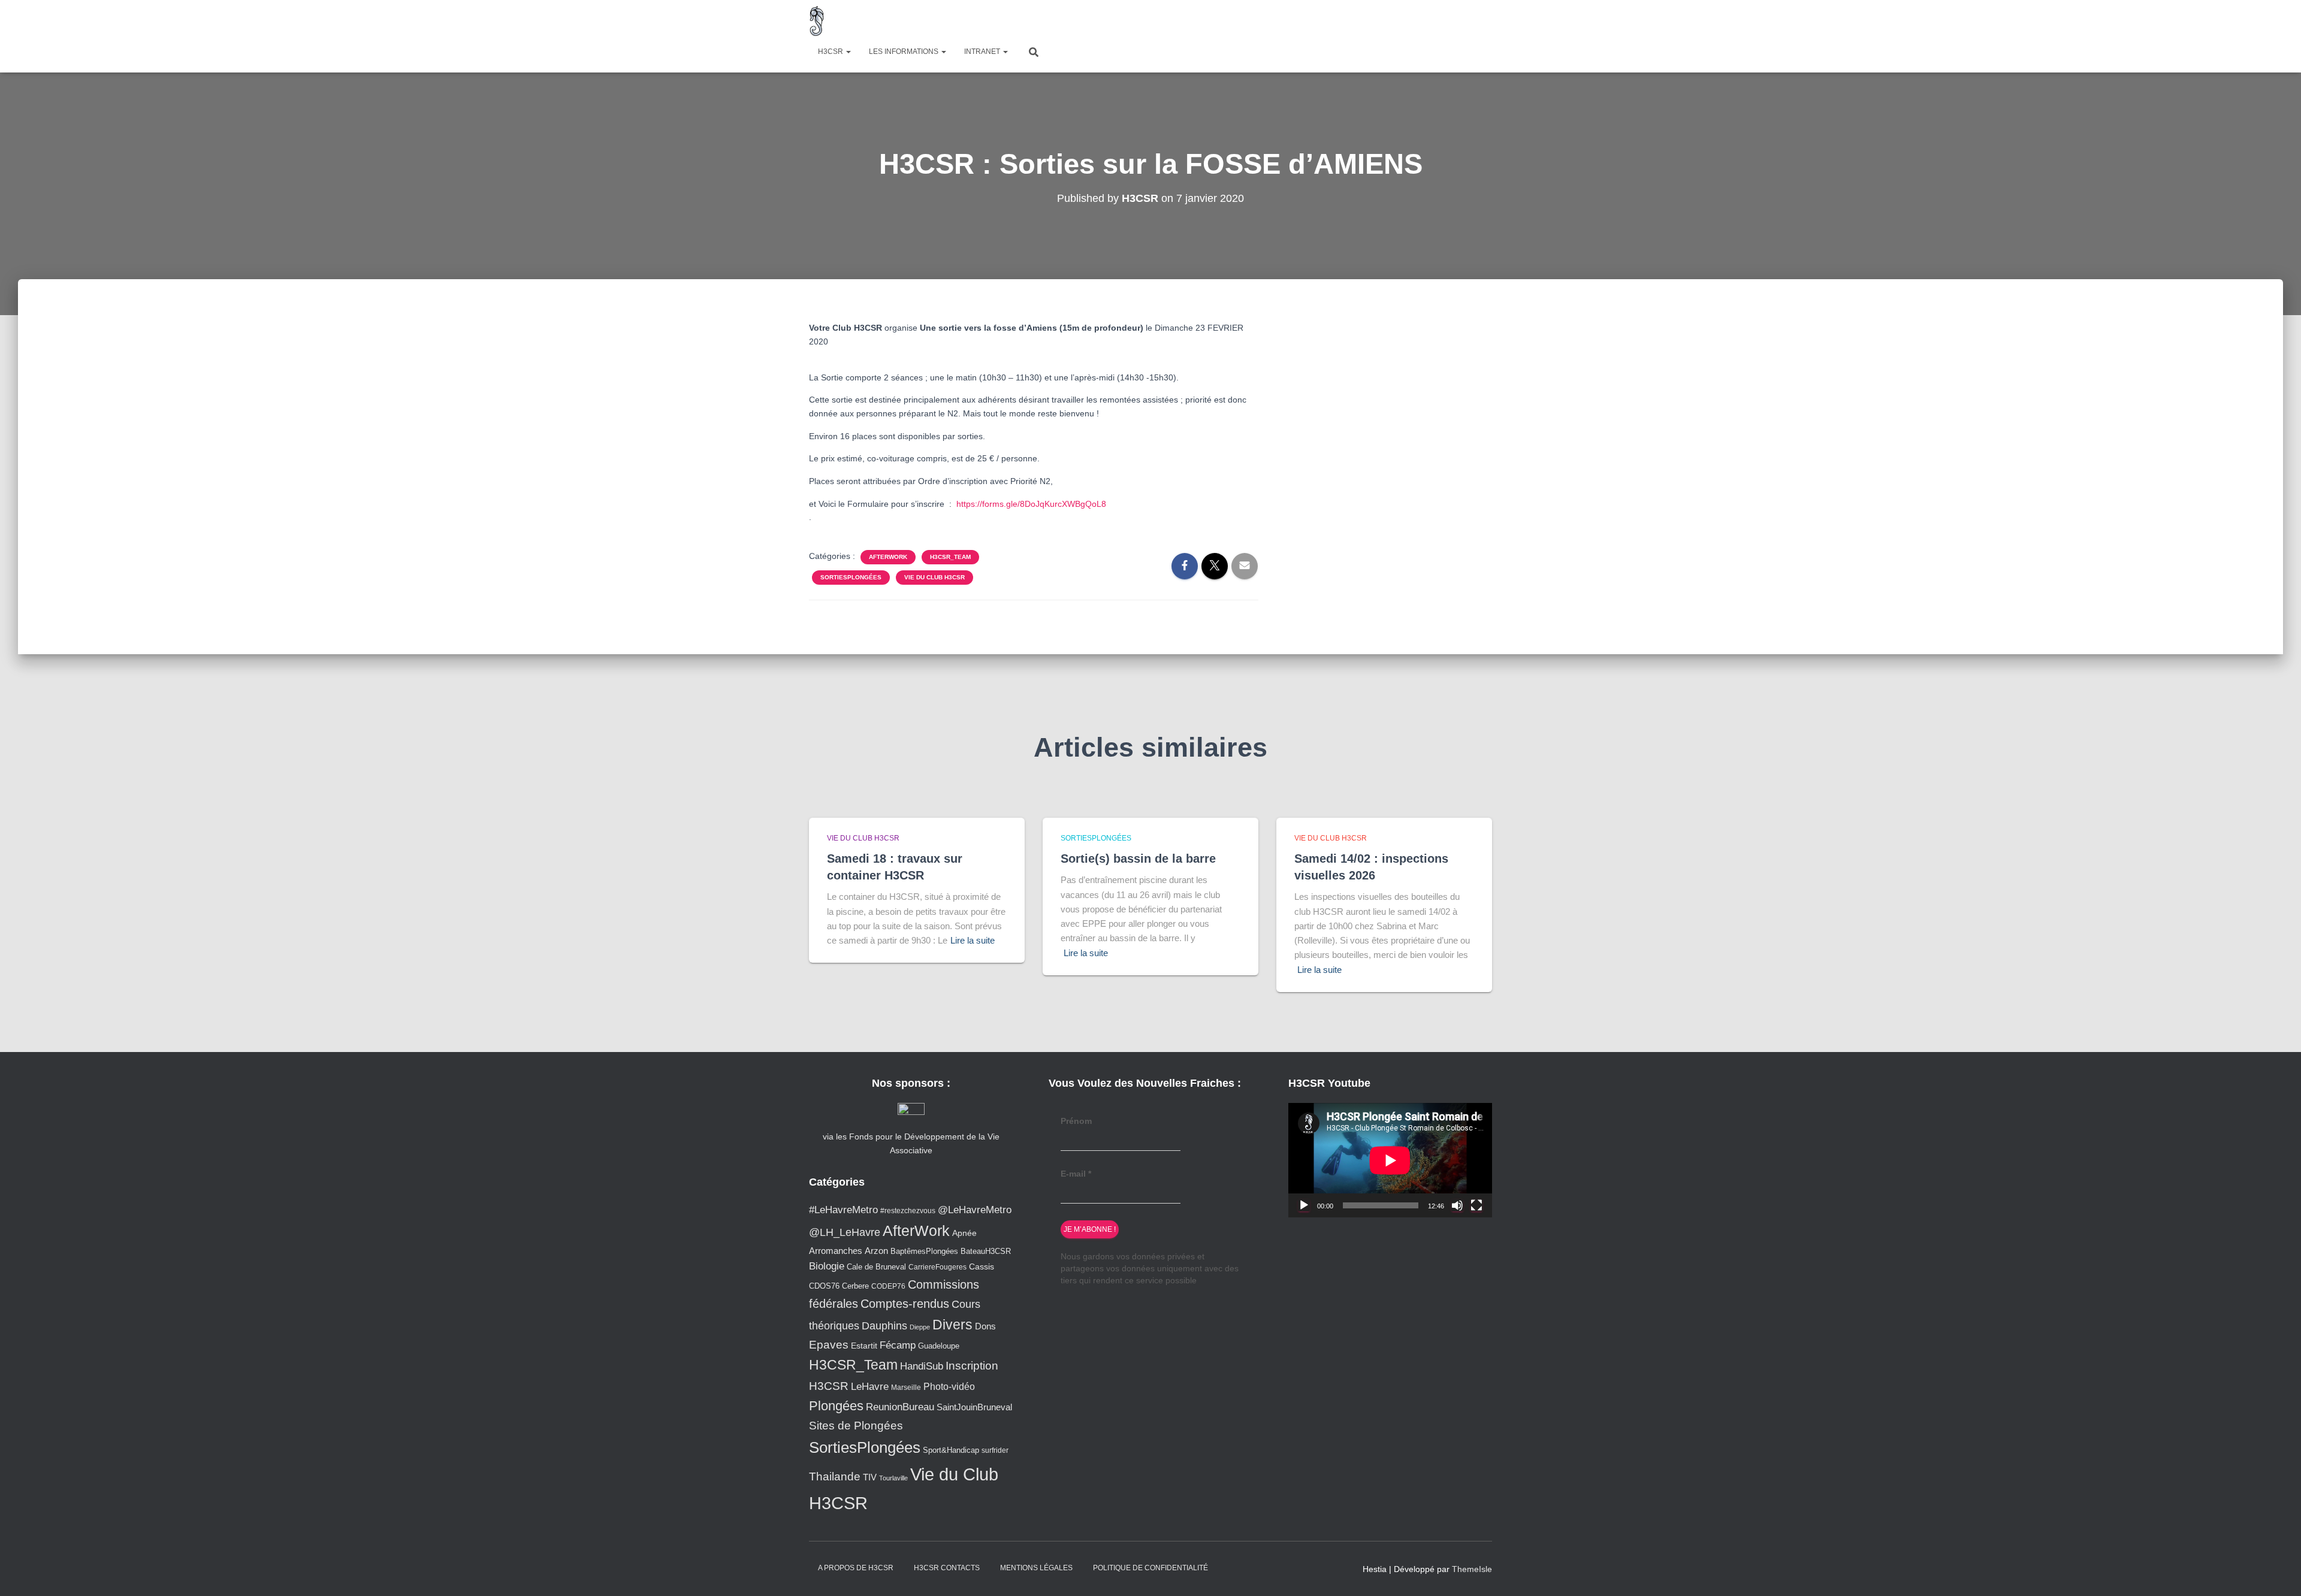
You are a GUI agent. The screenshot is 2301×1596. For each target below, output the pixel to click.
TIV (870, 1477)
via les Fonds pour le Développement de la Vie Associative (911, 1143)
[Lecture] (1304, 1205)
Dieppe (920, 1327)
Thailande (835, 1476)
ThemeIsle (1472, 1569)
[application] (1390, 1160)
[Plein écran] (1476, 1205)
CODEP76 (888, 1286)
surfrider (995, 1450)
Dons (985, 1326)
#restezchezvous (908, 1210)
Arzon (876, 1251)
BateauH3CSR (986, 1252)
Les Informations (905, 52)
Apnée (964, 1233)
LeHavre (870, 1387)
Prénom (1076, 1121)
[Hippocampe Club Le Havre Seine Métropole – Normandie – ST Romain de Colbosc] (817, 21)
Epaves (829, 1345)
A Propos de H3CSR (856, 1568)
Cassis (982, 1266)
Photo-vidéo (949, 1386)
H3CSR (831, 52)
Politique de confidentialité (1150, 1568)
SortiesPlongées (851, 577)
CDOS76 (824, 1286)
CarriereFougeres (937, 1267)
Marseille (906, 1387)
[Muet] (1457, 1205)
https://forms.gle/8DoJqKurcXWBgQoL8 (1031, 504)
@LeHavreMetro (975, 1210)
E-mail (1076, 1174)
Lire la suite (973, 940)
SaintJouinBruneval (974, 1407)
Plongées (836, 1406)
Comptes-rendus (905, 1304)
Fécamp (898, 1345)
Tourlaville (893, 1478)
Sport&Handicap (951, 1450)
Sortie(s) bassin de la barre (1138, 859)
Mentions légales (1036, 1568)
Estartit (864, 1346)
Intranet (983, 52)
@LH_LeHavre (845, 1232)
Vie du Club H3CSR (934, 577)
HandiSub (922, 1366)
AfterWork (888, 557)
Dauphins (884, 1326)
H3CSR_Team (950, 557)
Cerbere (855, 1286)
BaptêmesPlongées (924, 1251)
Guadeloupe (939, 1346)
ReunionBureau (900, 1407)
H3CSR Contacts (947, 1568)
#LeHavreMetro (843, 1210)
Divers (952, 1325)
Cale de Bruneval (876, 1267)
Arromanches (836, 1251)
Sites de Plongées (856, 1426)
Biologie (827, 1266)
